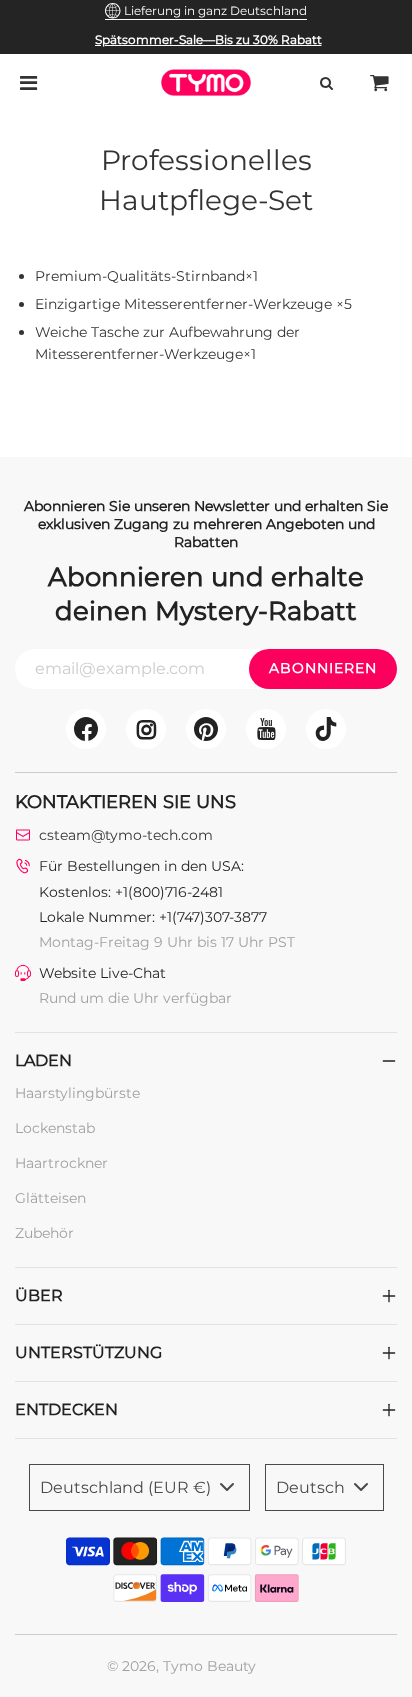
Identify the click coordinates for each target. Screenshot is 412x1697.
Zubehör (44, 1233)
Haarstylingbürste (77, 1093)
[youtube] (266, 729)
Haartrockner (61, 1163)
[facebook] (86, 729)
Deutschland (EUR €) (127, 1487)
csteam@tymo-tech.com (126, 835)
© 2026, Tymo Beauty (181, 1666)
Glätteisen (50, 1198)
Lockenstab (55, 1128)
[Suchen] (326, 83)
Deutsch (312, 1487)
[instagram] (146, 729)
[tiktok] (326, 729)
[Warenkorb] (380, 83)
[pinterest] (206, 729)
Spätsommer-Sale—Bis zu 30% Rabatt (208, 39)
